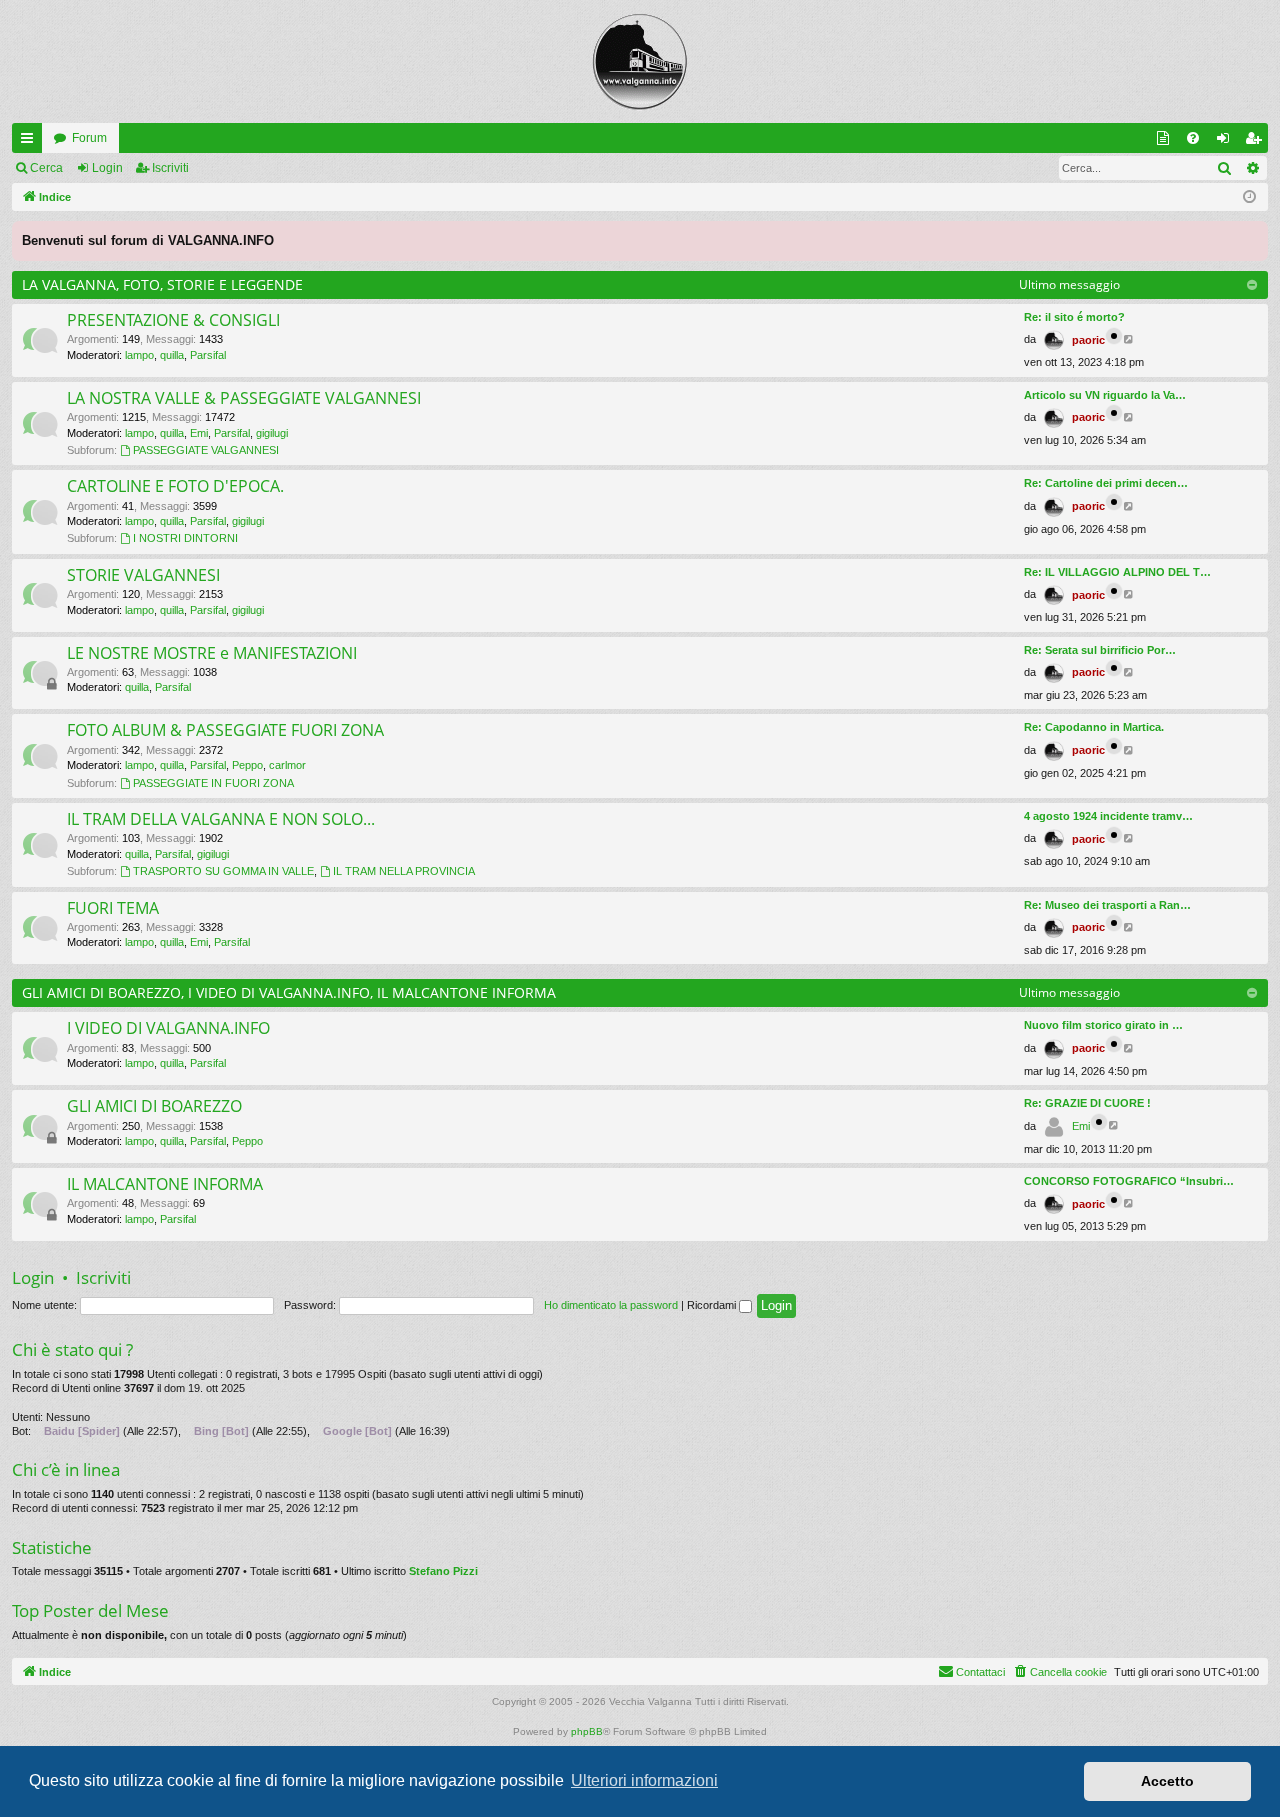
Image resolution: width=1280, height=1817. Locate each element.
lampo (139, 355)
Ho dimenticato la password (611, 1305)
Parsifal (208, 355)
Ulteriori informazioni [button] (644, 1780)
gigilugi (272, 433)
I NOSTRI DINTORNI (185, 538)
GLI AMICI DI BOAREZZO (154, 1106)
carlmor (287, 765)
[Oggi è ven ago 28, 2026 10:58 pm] (1249, 197)
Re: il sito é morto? (1074, 317)
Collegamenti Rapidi (31, 142)
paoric (1088, 340)
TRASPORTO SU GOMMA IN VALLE (223, 871)
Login (107, 168)
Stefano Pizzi (443, 1571)
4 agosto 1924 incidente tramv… (1108, 816)
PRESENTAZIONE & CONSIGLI (173, 320)
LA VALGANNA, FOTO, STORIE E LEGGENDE (162, 284)
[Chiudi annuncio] (1252, 237)
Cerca (46, 168)
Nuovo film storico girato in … (1103, 1025)
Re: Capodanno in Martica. (1094, 727)
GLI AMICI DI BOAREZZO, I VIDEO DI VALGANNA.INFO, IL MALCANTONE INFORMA (289, 992)
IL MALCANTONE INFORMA (165, 1184)
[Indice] (640, 61)
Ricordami (713, 1305)
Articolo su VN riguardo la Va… (1105, 395)
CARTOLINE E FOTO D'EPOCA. (175, 486)
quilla (172, 355)
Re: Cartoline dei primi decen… (1106, 483)
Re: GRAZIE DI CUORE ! (1087, 1103)
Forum (89, 138)
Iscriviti (170, 168)
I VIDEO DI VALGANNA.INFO (168, 1028)
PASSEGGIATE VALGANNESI (206, 450)
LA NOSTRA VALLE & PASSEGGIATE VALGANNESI (244, 398)
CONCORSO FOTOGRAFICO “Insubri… (1129, 1181)
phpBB (587, 1731)
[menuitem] (1193, 138)
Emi (199, 433)
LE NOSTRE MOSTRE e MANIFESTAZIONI (212, 653)
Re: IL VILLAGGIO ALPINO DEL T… (1117, 572)
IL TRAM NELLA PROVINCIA (404, 871)
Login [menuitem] (1227, 142)
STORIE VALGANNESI (143, 575)
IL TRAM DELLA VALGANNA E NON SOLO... (221, 819)
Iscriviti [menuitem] (1257, 142)
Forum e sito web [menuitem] (1167, 142)
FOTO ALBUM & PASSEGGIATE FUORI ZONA (225, 730)
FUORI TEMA (113, 908)
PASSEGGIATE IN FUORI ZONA (213, 783)
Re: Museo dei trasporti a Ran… (1107, 905)
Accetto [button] (1167, 1781)
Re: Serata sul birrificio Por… (1100, 650)
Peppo (247, 765)
